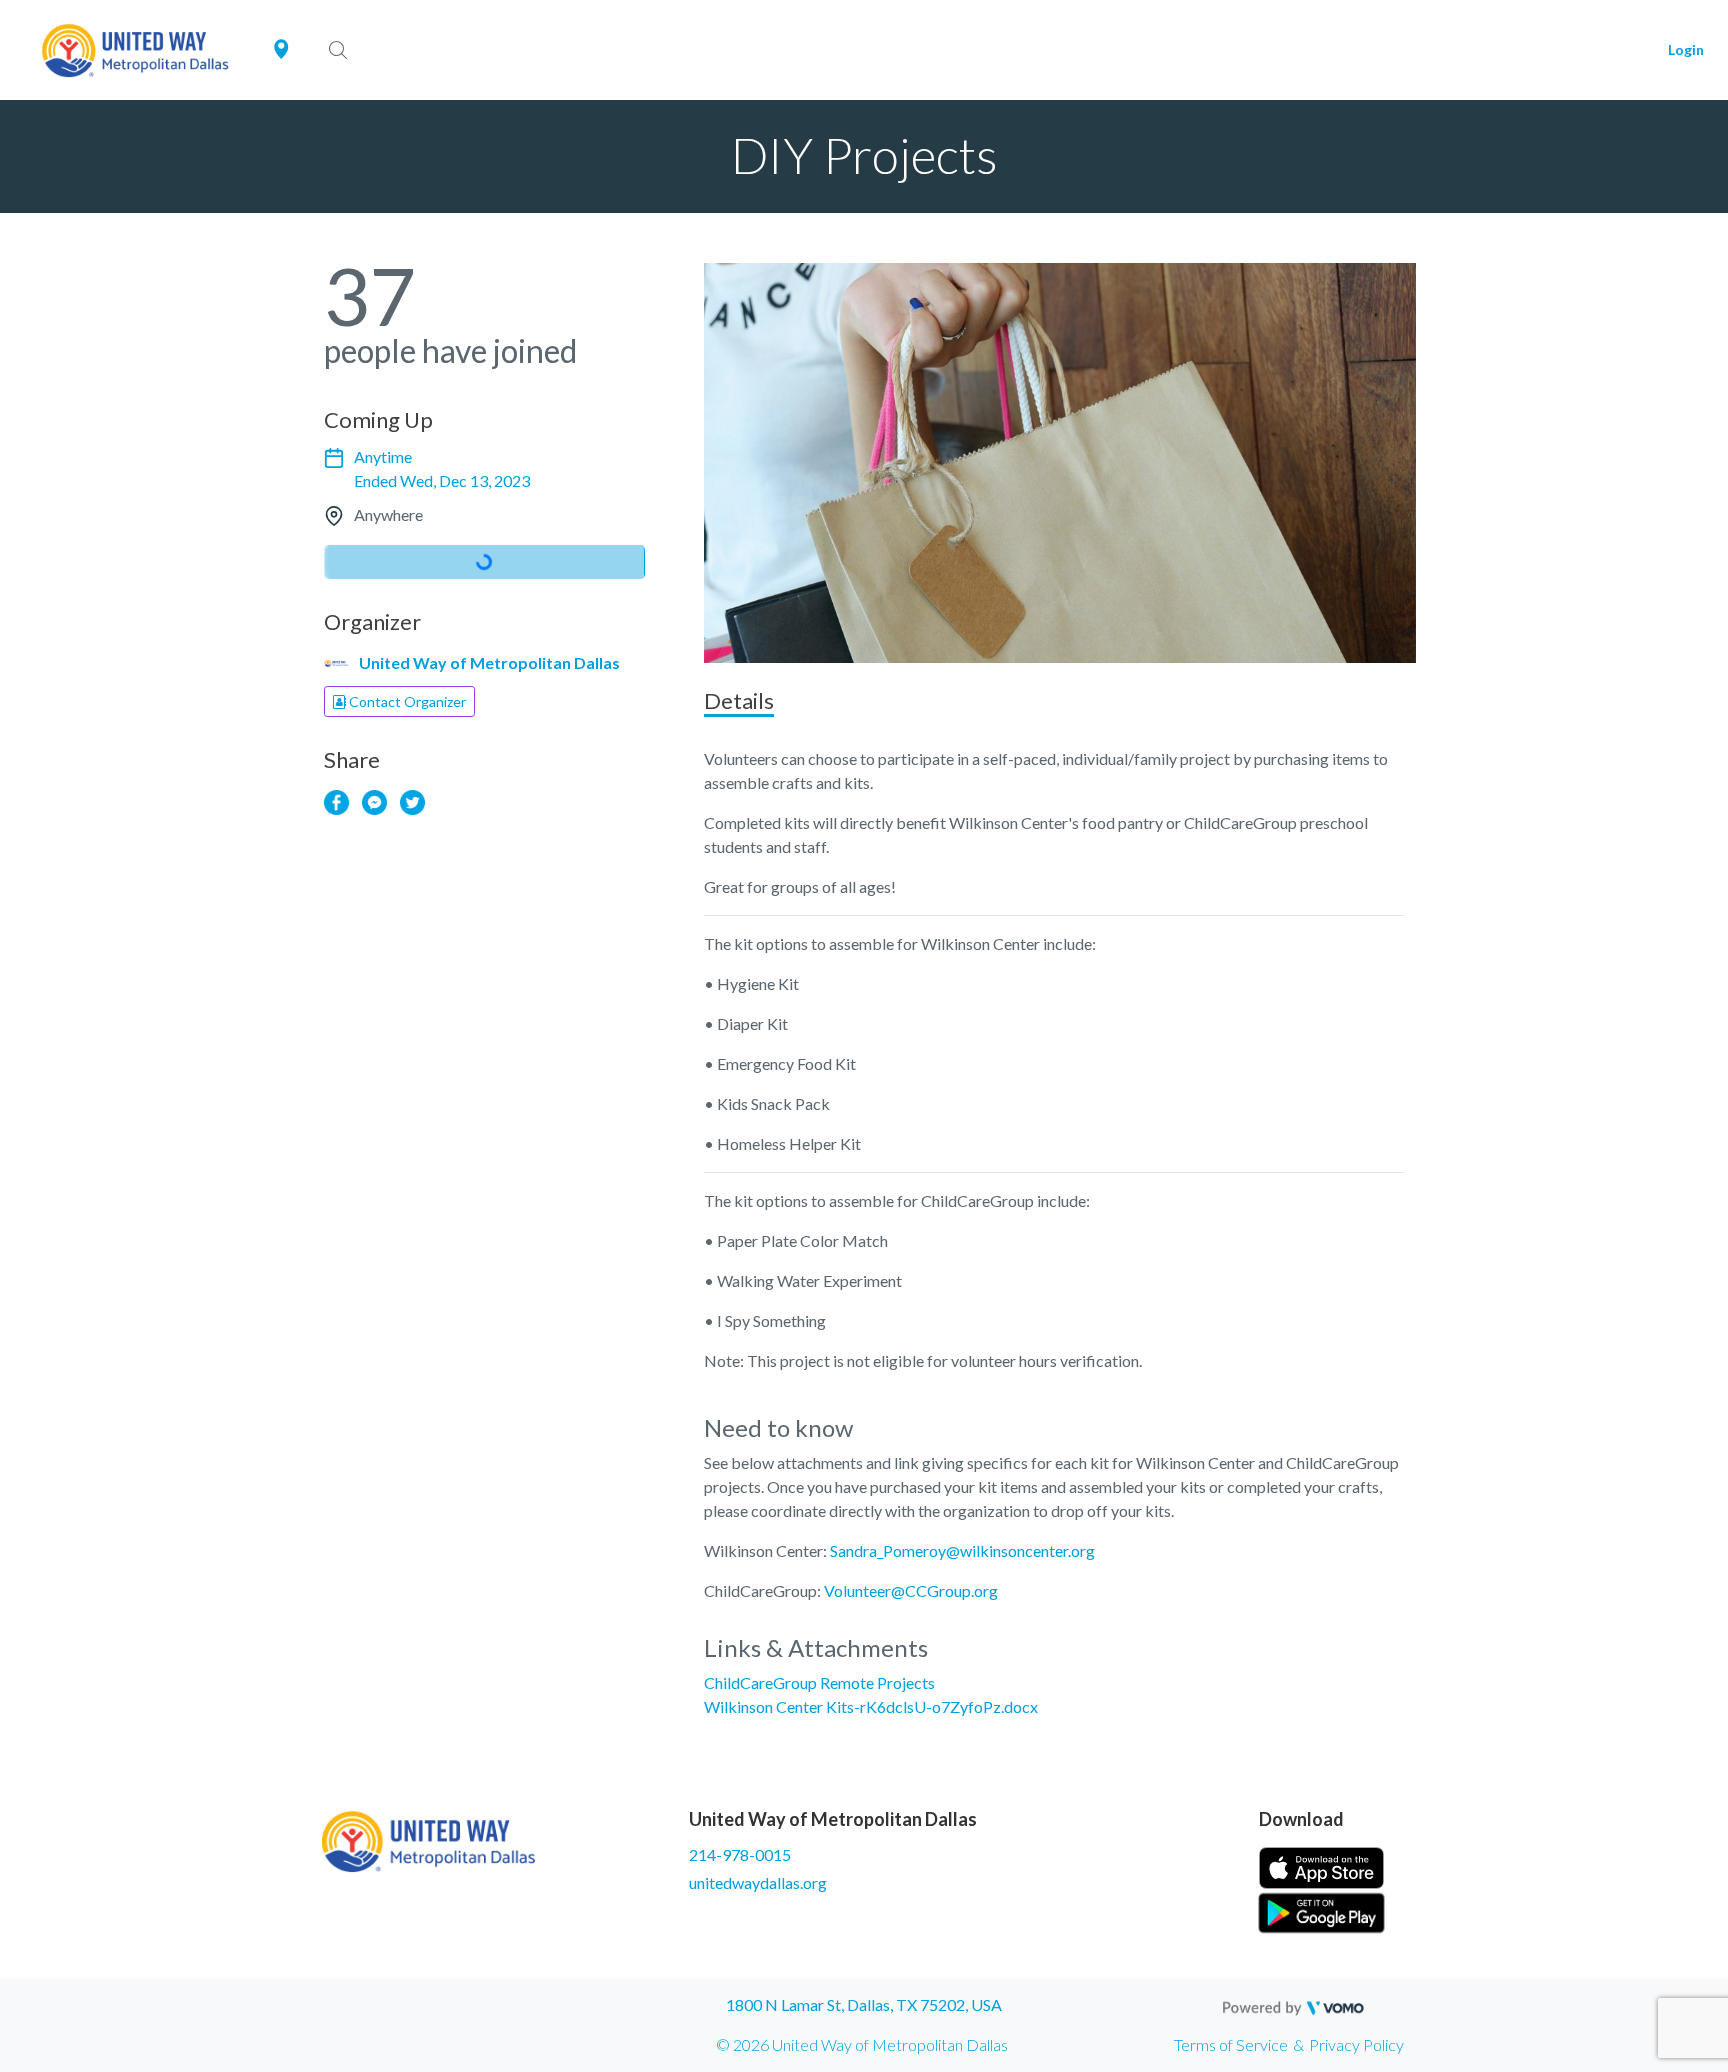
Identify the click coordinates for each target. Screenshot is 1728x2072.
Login (1686, 49)
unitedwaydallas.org (758, 1882)
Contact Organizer (406, 701)
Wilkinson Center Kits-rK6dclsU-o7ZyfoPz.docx (871, 1706)
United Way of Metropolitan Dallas (489, 662)
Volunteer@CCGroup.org (911, 1590)
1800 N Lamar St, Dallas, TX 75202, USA (864, 2004)
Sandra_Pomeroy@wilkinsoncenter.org (962, 1550)
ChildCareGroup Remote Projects (819, 1682)
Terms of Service (1231, 2044)
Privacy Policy (1356, 2044)
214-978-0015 (740, 1854)
